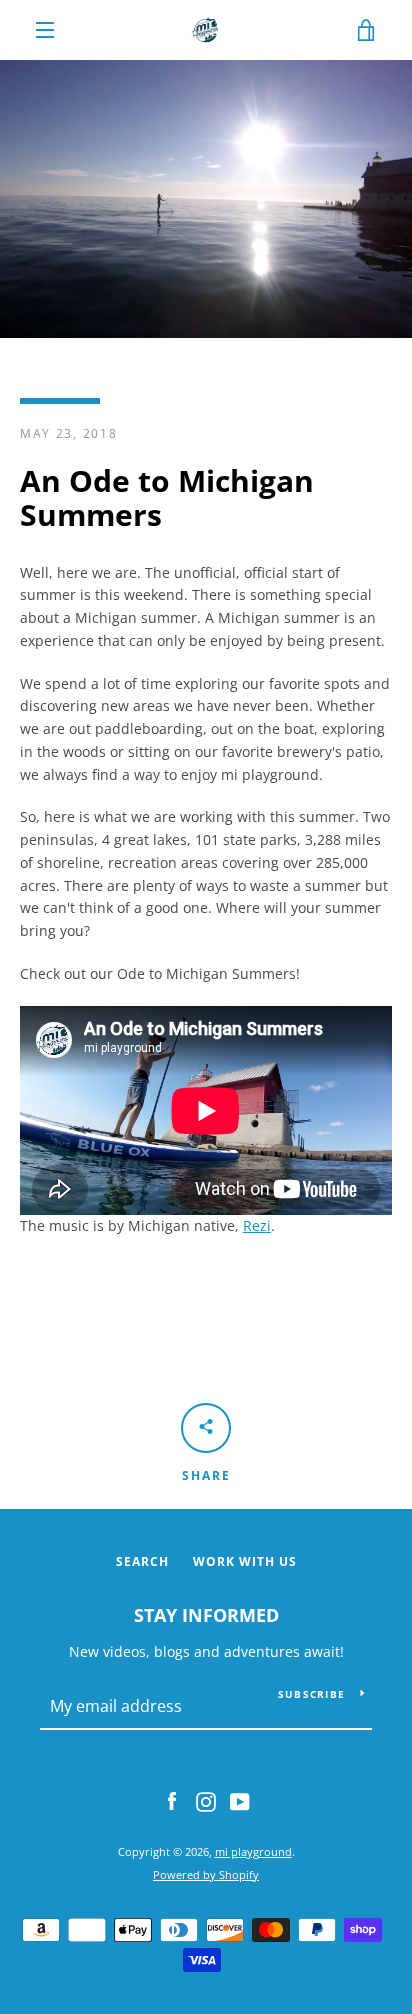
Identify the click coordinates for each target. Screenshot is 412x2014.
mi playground (253, 1851)
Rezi (257, 1225)
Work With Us (245, 1561)
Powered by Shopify (206, 1874)
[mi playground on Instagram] (206, 1800)
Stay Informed (206, 1615)
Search (142, 1561)
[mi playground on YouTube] (240, 1800)
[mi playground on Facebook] (172, 1800)
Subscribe (311, 1694)
